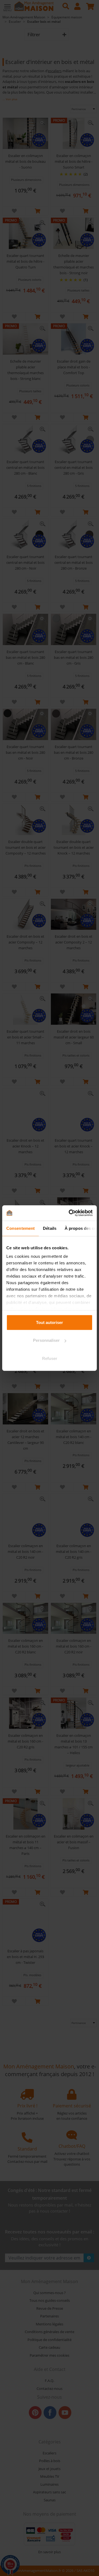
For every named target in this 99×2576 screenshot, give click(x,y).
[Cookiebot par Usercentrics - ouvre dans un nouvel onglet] (70, 1213)
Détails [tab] (50, 1228)
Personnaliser (46, 1340)
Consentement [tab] (20, 1228)
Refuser (50, 1358)
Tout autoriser (50, 1322)
